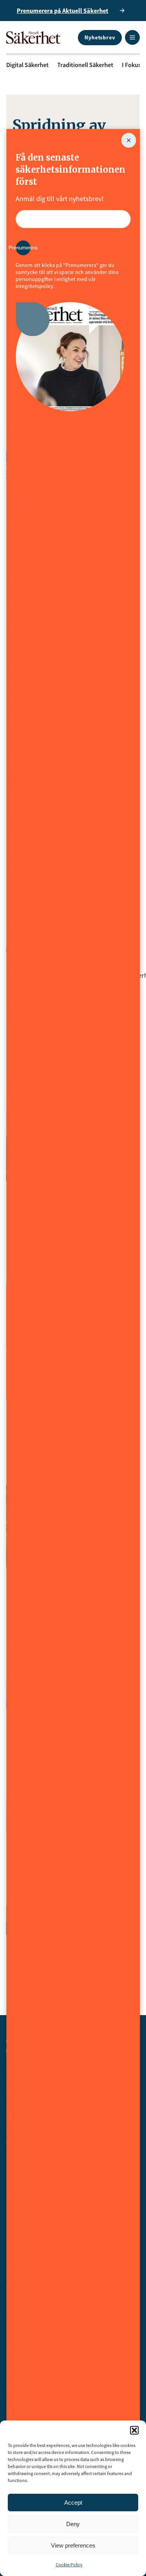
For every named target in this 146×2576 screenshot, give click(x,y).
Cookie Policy (69, 2565)
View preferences (73, 2545)
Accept (73, 2503)
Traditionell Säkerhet (85, 65)
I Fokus (131, 65)
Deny (73, 2524)
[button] (134, 2430)
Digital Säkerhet (27, 65)
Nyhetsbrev (100, 37)
